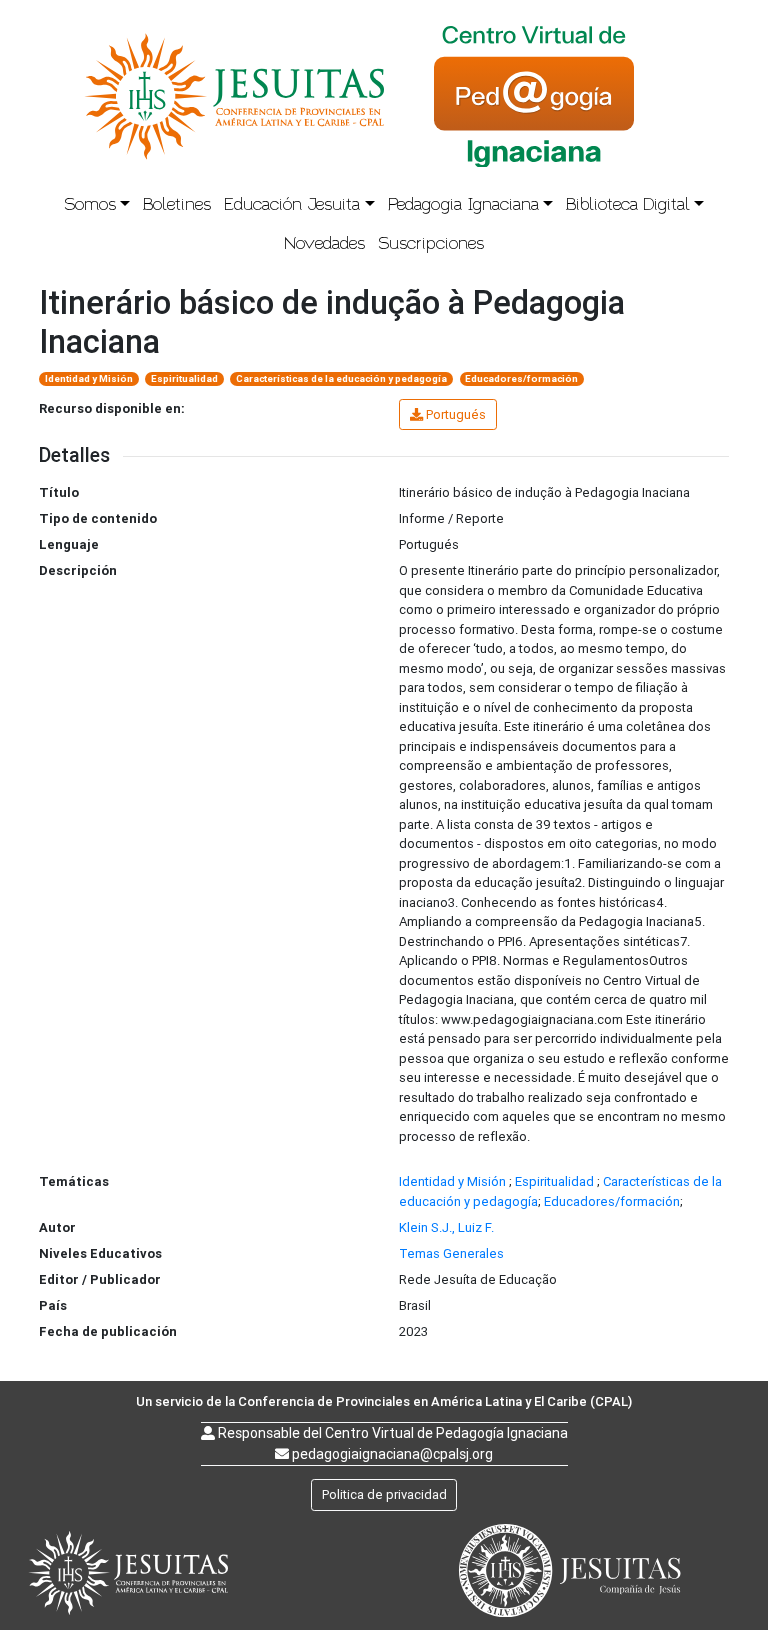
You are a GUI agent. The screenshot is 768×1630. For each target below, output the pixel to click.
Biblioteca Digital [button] (628, 205)
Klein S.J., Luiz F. (446, 1227)
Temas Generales (451, 1253)
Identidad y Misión (89, 378)
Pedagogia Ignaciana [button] (463, 205)
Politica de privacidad (384, 1494)
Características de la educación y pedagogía (341, 378)
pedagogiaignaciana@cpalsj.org (392, 1454)
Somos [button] (90, 205)
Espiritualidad (184, 378)
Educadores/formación (521, 378)
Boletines (177, 205)
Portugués (456, 414)
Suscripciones (431, 244)
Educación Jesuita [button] (292, 205)
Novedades (324, 244)
